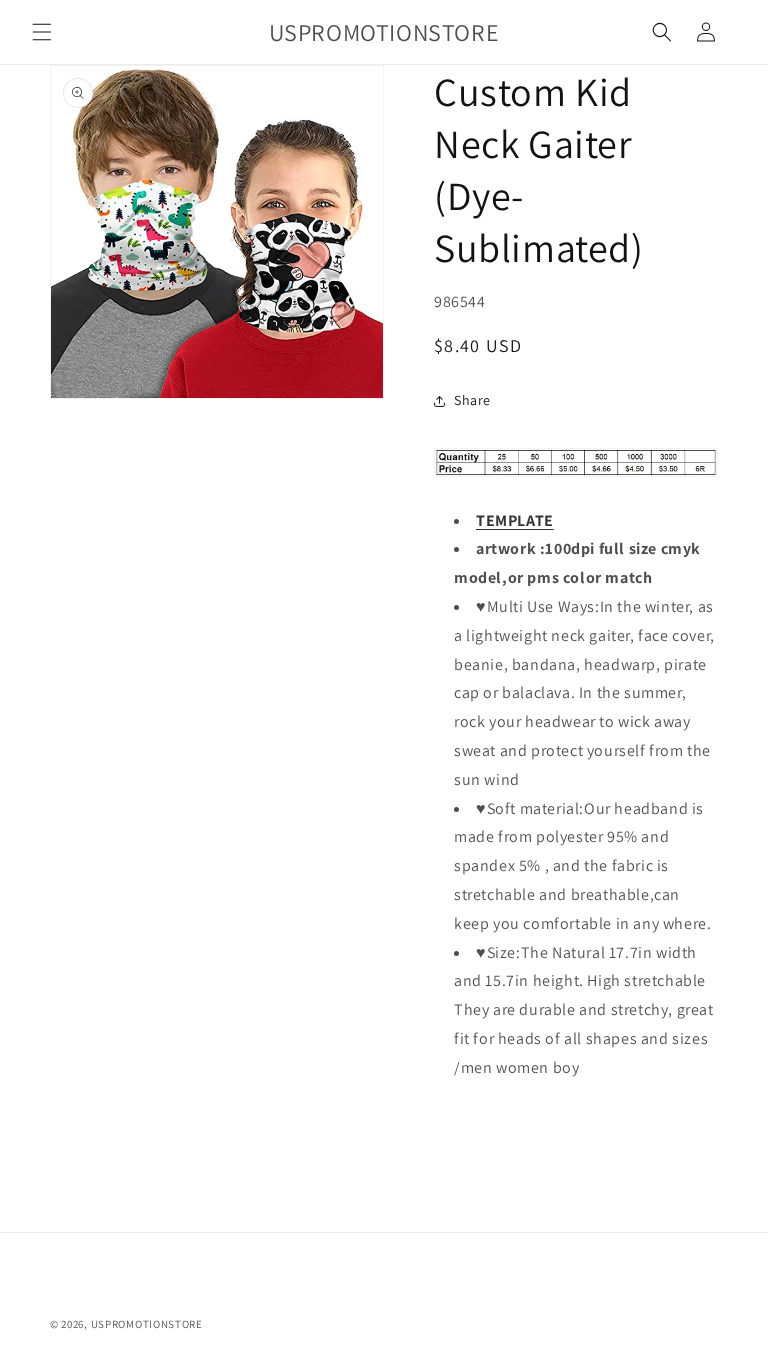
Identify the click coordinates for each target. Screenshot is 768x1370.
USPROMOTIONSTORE (147, 1324)
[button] (42, 32)
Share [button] (472, 400)
